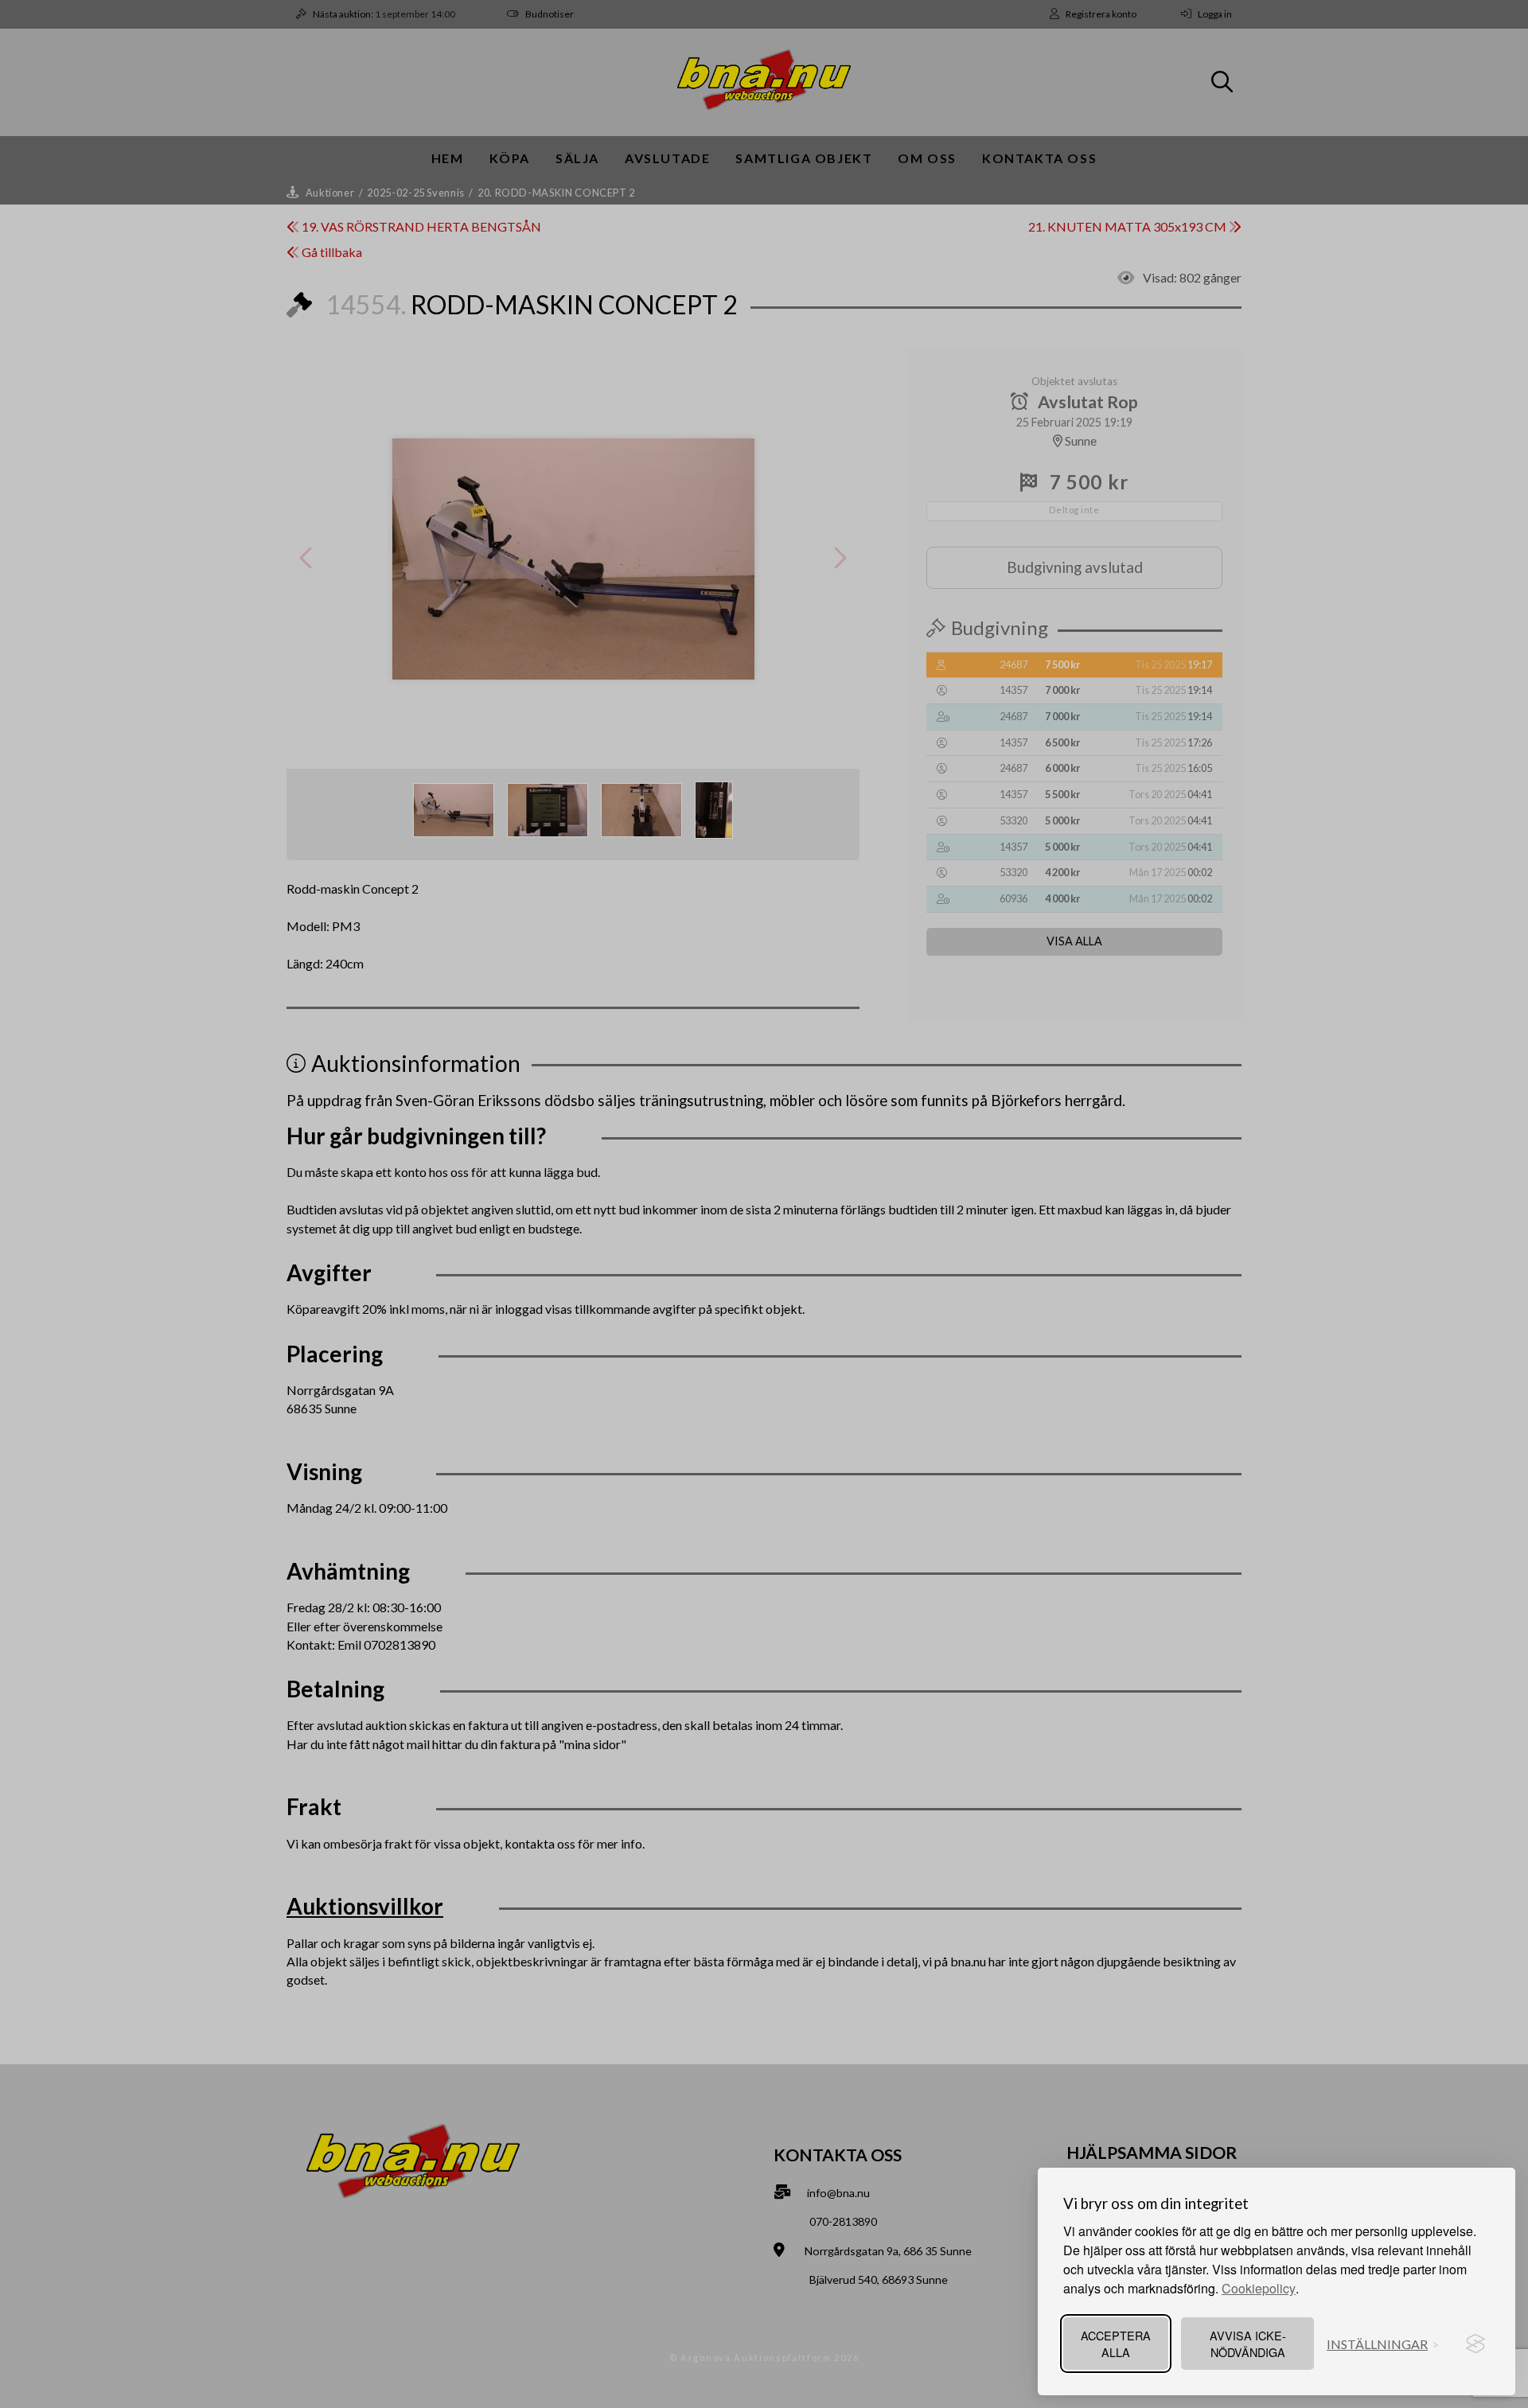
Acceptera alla (1116, 2344)
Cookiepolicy (1259, 2288)
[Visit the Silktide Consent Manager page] (1475, 2344)
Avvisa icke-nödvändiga (1248, 2344)
